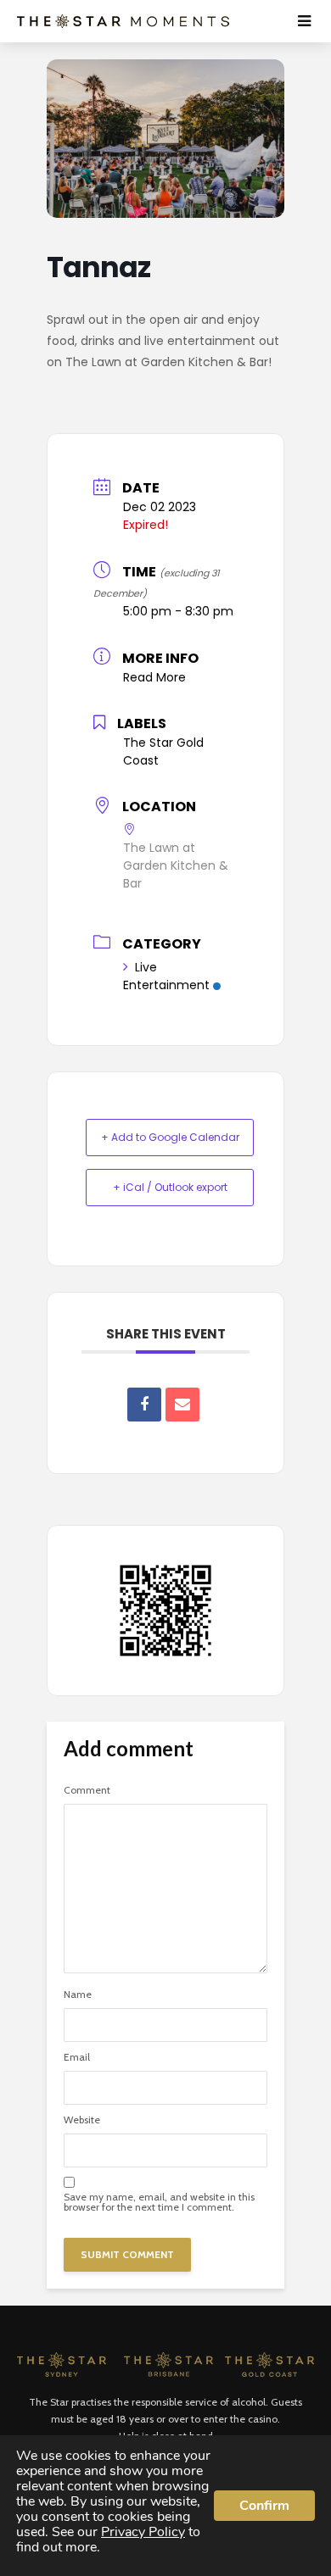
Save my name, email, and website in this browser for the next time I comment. (159, 2202)
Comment (87, 1790)
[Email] (182, 1405)
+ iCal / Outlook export (170, 1187)
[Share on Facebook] (144, 1405)
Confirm (264, 2506)
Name (78, 1995)
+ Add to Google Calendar (170, 1137)
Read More (154, 677)
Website (82, 2120)
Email (77, 2057)
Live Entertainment (166, 976)
